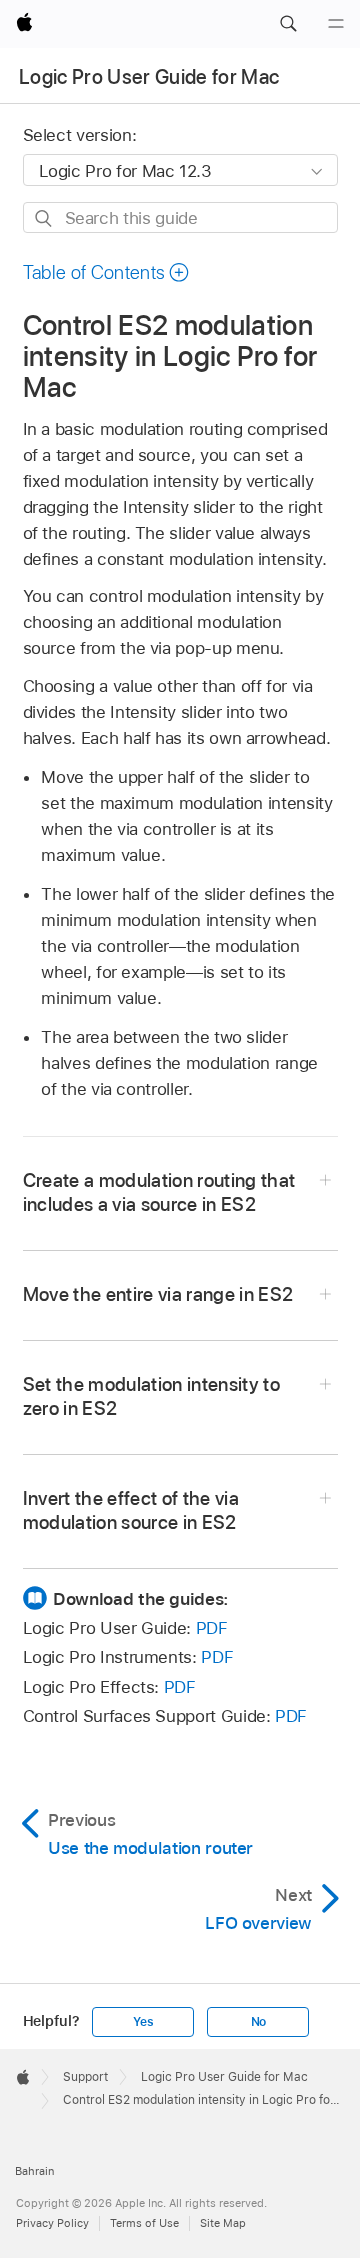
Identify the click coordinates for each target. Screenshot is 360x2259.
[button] (288, 24)
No (259, 2022)
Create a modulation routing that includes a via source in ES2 (159, 1192)
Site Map (223, 2223)
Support (85, 2077)
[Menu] (336, 24)
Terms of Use (144, 2223)
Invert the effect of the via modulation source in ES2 (131, 1510)
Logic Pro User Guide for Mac (149, 77)
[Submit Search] (44, 218)
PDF (212, 1628)
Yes (143, 2022)
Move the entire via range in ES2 (158, 1294)
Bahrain (34, 2171)
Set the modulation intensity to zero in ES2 (152, 1396)
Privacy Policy (52, 2223)
